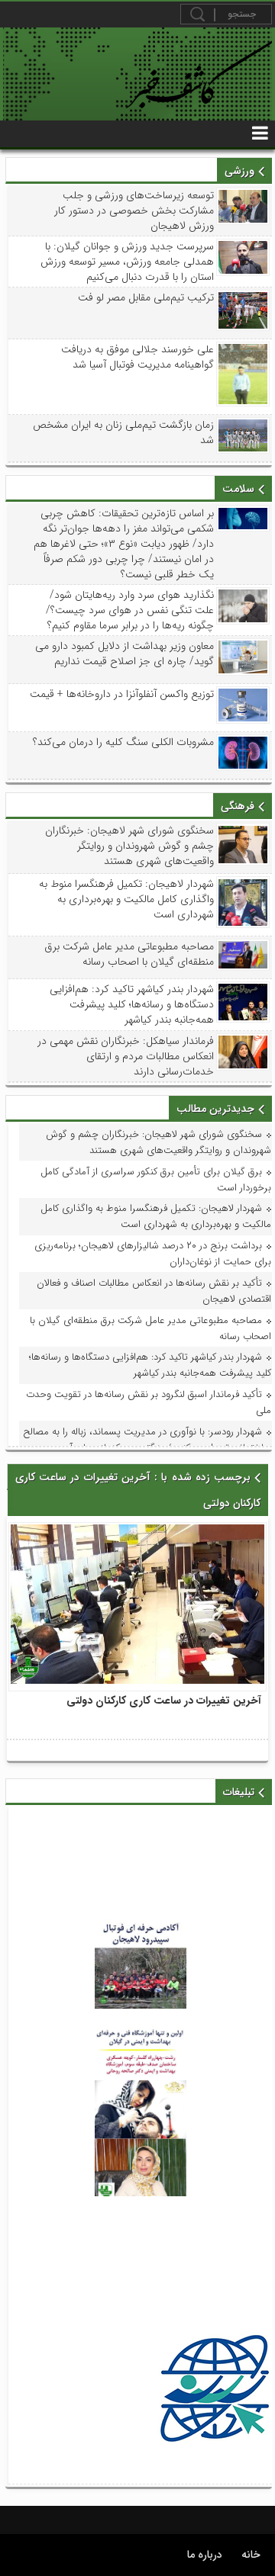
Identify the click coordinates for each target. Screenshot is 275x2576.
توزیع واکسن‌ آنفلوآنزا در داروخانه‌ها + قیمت (121, 694)
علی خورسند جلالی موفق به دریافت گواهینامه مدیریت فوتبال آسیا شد (137, 357)
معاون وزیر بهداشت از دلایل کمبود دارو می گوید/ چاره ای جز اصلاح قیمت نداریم (124, 654)
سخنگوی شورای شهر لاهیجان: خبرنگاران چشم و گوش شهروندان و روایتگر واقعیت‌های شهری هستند (129, 846)
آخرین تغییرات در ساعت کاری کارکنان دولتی (164, 1701)
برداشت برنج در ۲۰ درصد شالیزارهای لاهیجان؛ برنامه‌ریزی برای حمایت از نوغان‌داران (153, 1254)
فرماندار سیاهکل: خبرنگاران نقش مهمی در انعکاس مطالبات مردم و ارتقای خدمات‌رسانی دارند (125, 1056)
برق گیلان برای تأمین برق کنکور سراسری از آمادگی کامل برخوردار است (156, 1180)
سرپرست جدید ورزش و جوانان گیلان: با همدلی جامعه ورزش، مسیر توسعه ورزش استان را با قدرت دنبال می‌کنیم (127, 262)
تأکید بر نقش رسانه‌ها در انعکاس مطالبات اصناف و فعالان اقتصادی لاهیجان (154, 1291)
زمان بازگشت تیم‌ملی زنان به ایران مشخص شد (123, 432)
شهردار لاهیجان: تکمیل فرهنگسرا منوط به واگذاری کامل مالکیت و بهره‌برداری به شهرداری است (126, 899)
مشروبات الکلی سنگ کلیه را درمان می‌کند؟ (123, 742)
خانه (251, 2555)
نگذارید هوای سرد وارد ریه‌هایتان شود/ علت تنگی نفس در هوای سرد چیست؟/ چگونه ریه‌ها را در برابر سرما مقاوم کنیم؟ (129, 610)
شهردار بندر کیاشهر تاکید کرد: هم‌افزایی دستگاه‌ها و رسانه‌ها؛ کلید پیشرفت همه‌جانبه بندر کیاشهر (131, 1004)
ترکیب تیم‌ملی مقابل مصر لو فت (146, 297)
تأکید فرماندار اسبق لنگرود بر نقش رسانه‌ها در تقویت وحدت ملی (149, 1402)
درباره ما (205, 2555)
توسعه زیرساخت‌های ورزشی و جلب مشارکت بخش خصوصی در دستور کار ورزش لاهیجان (134, 210)
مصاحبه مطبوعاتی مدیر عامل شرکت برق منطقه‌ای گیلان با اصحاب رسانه (129, 954)
